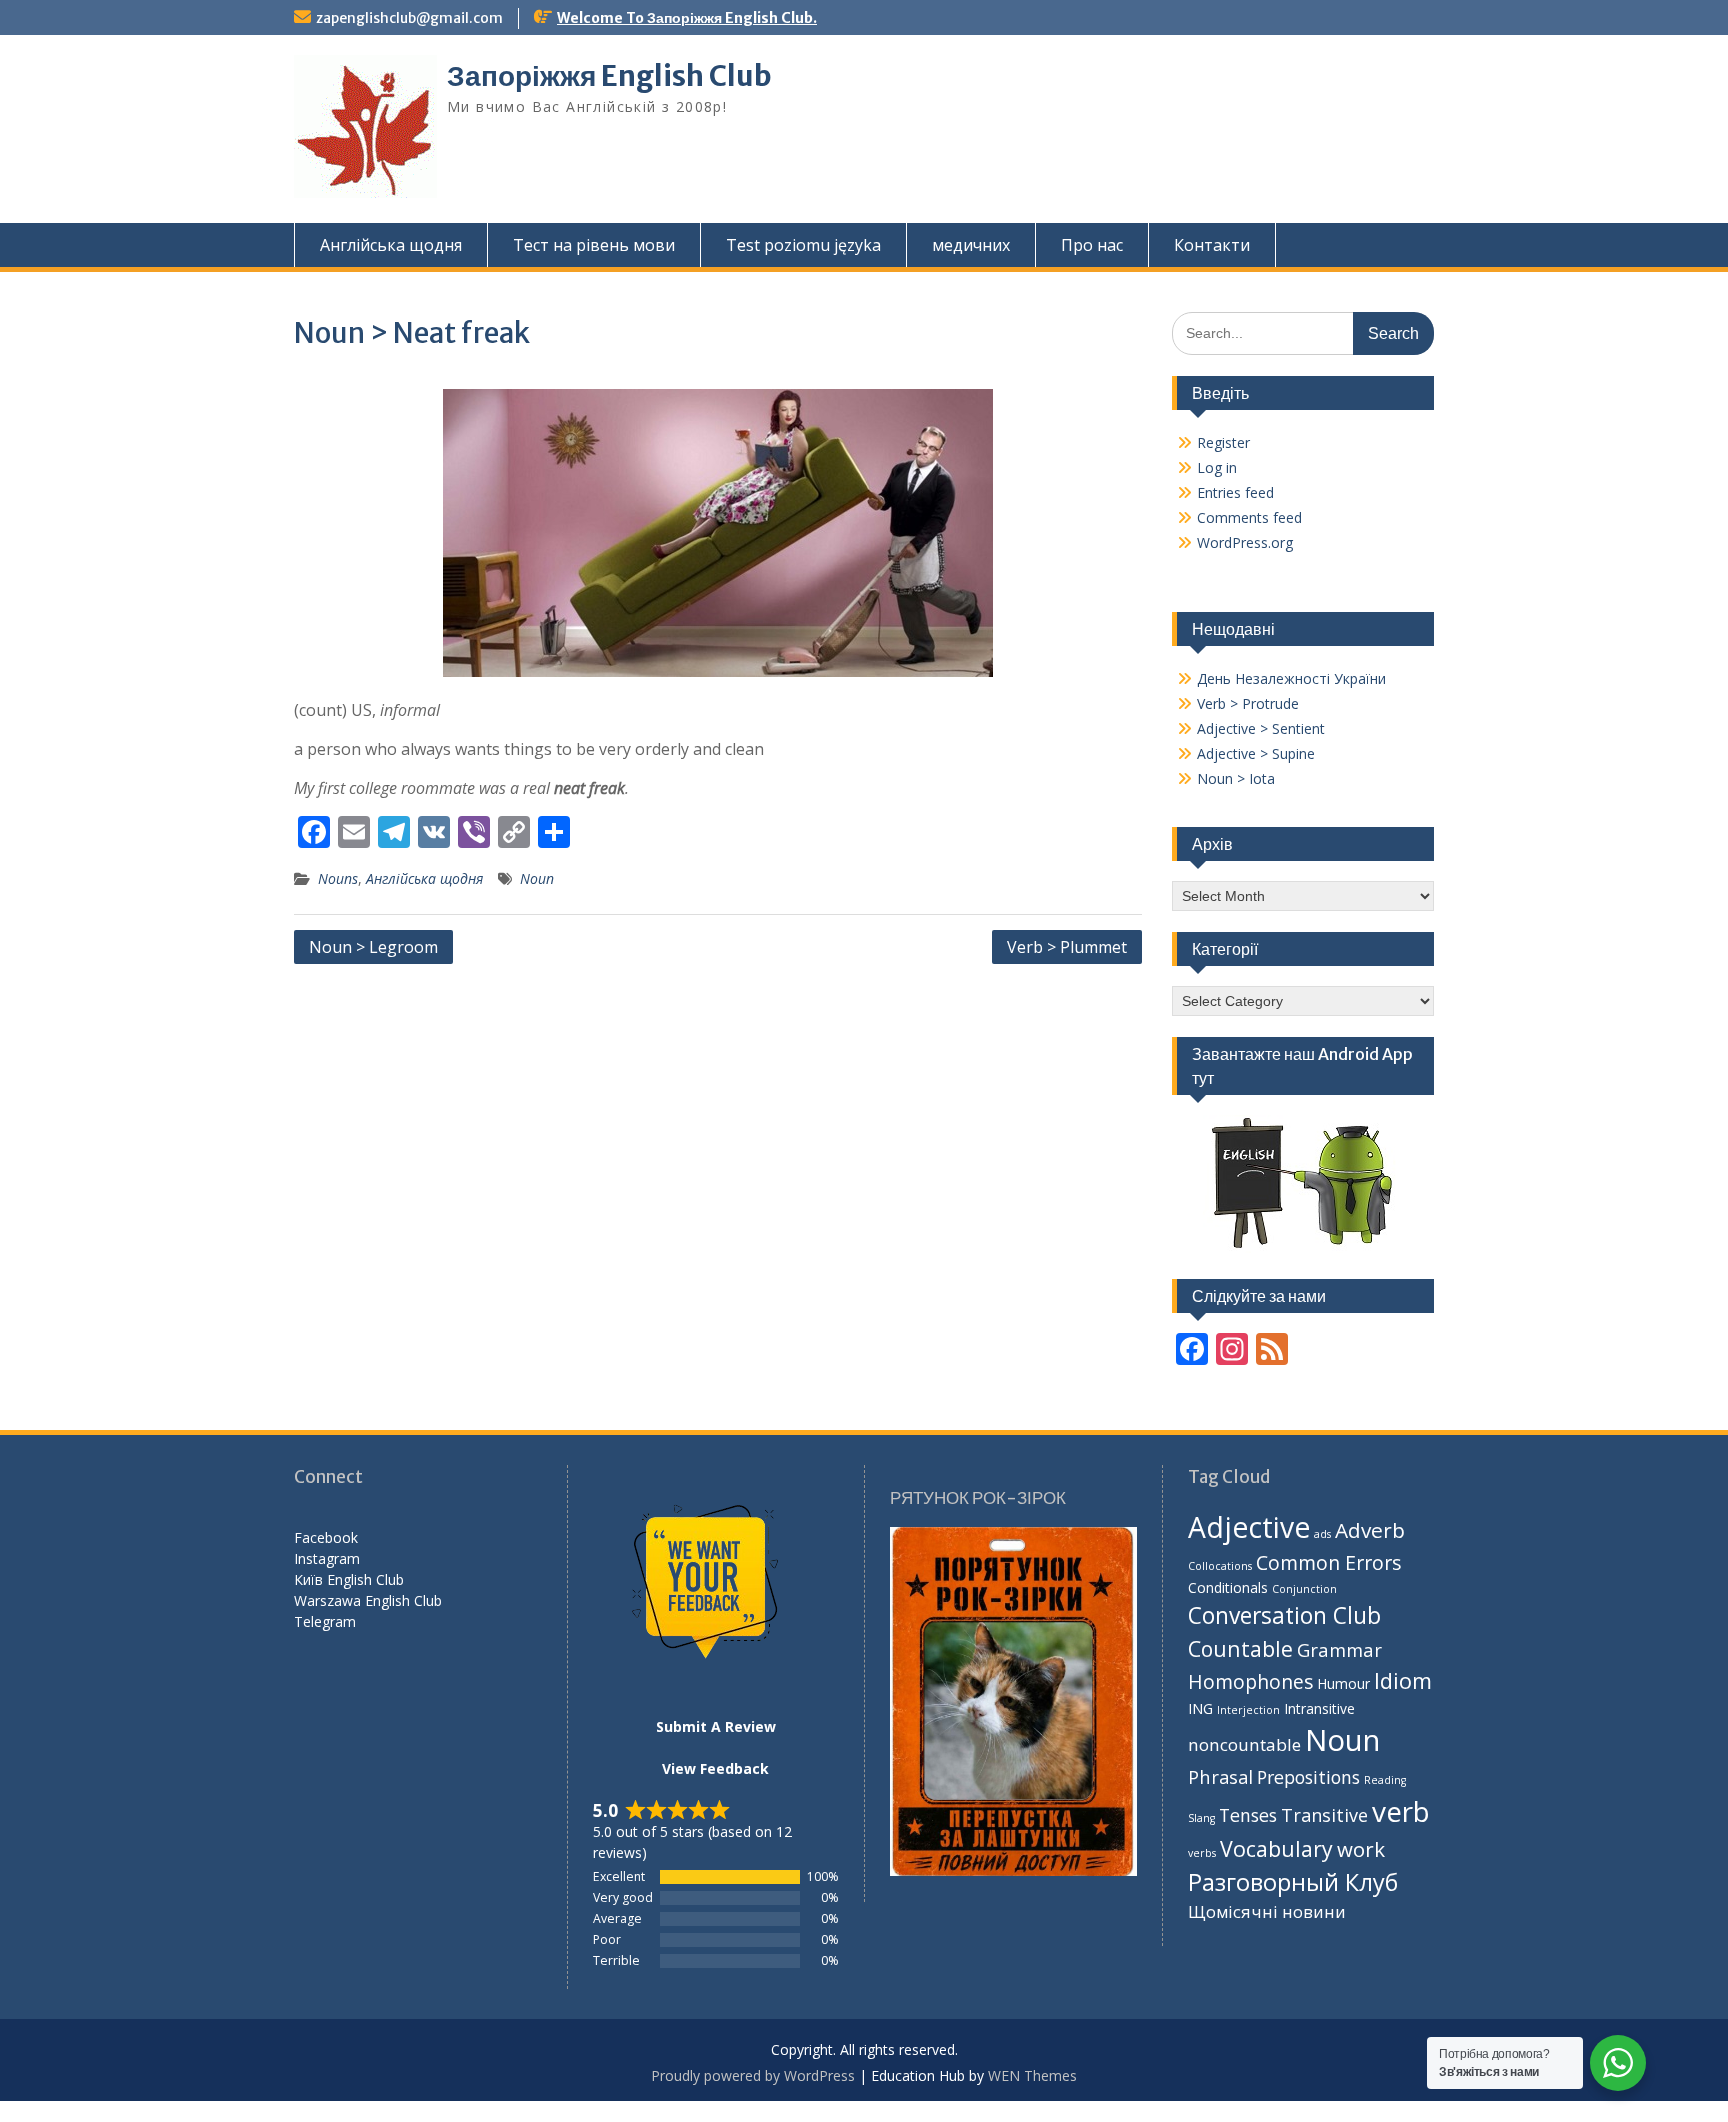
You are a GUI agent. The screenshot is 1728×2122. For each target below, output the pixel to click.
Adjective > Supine (1256, 753)
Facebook (326, 1537)
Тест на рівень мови (594, 245)
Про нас (1092, 245)
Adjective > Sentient (1261, 728)
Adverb (1370, 1530)
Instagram (327, 1558)
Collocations (1220, 1566)
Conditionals (1228, 1587)
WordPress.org (1245, 542)
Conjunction (1304, 1589)
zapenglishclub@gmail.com (409, 18)
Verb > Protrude (1248, 703)
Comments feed (1249, 517)
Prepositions (1308, 1777)
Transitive (1324, 1815)
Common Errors (1329, 1562)
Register (1223, 442)
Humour (1343, 1683)
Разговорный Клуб (1293, 1882)
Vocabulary (1276, 1848)
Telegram (325, 1621)
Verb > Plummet (1067, 947)
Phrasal (1220, 1776)
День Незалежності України (1291, 678)
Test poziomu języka (803, 245)
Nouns (338, 878)
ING (1200, 1708)
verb (1401, 1811)
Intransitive (1319, 1708)
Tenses (1248, 1815)
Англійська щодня (391, 245)
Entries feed (1235, 492)
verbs (1202, 1853)
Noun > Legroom (373, 947)
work (1361, 1849)
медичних (971, 245)
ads (1322, 1534)
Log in (1217, 467)
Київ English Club (349, 1579)
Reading (1385, 1780)
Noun (537, 878)
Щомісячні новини (1267, 1911)
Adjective (1249, 1527)
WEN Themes (1032, 2075)
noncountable (1244, 1744)
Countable (1240, 1648)
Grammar (1339, 1649)
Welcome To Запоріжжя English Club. (687, 18)
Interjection (1248, 1710)
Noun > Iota (1236, 778)
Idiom (1403, 1680)
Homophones (1250, 1681)
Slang (1201, 1818)
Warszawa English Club (368, 1600)
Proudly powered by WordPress (753, 2075)
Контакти (1212, 245)
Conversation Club (1284, 1615)
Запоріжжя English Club (609, 76)
